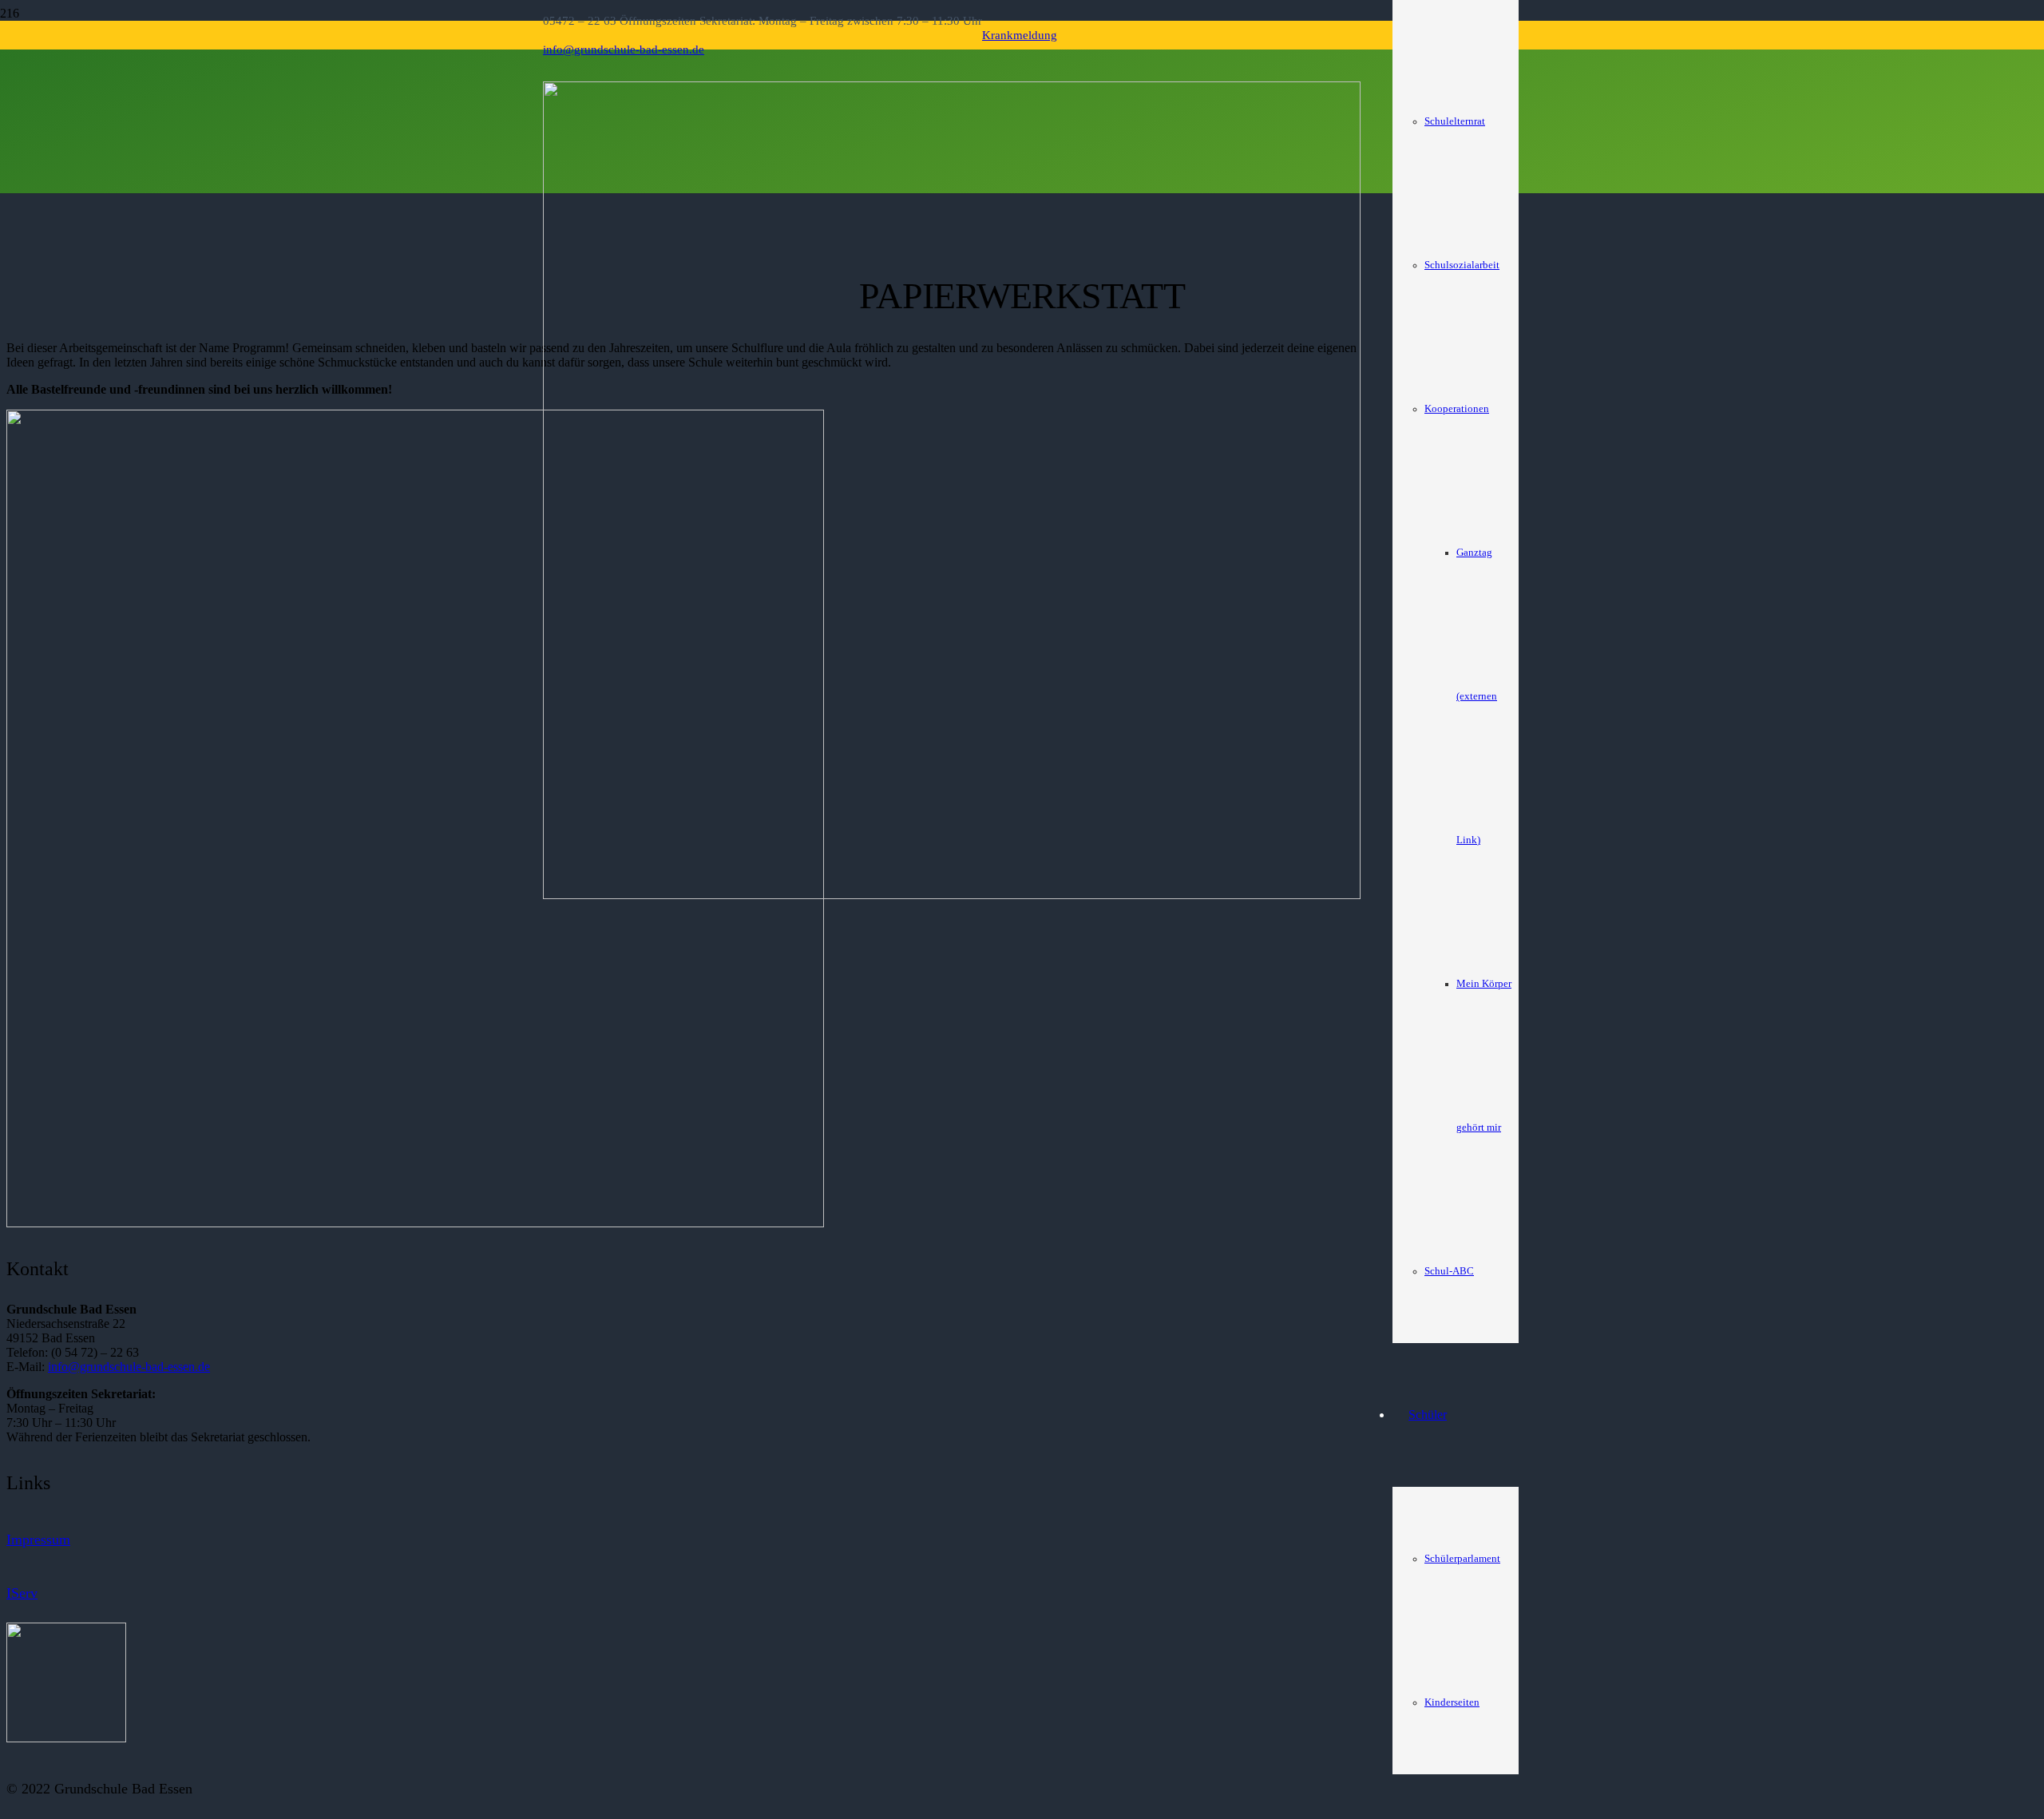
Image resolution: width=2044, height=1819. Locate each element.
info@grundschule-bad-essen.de (129, 1367)
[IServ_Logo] (66, 1738)
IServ (22, 1593)
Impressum (38, 1540)
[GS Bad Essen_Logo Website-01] (952, 895)
